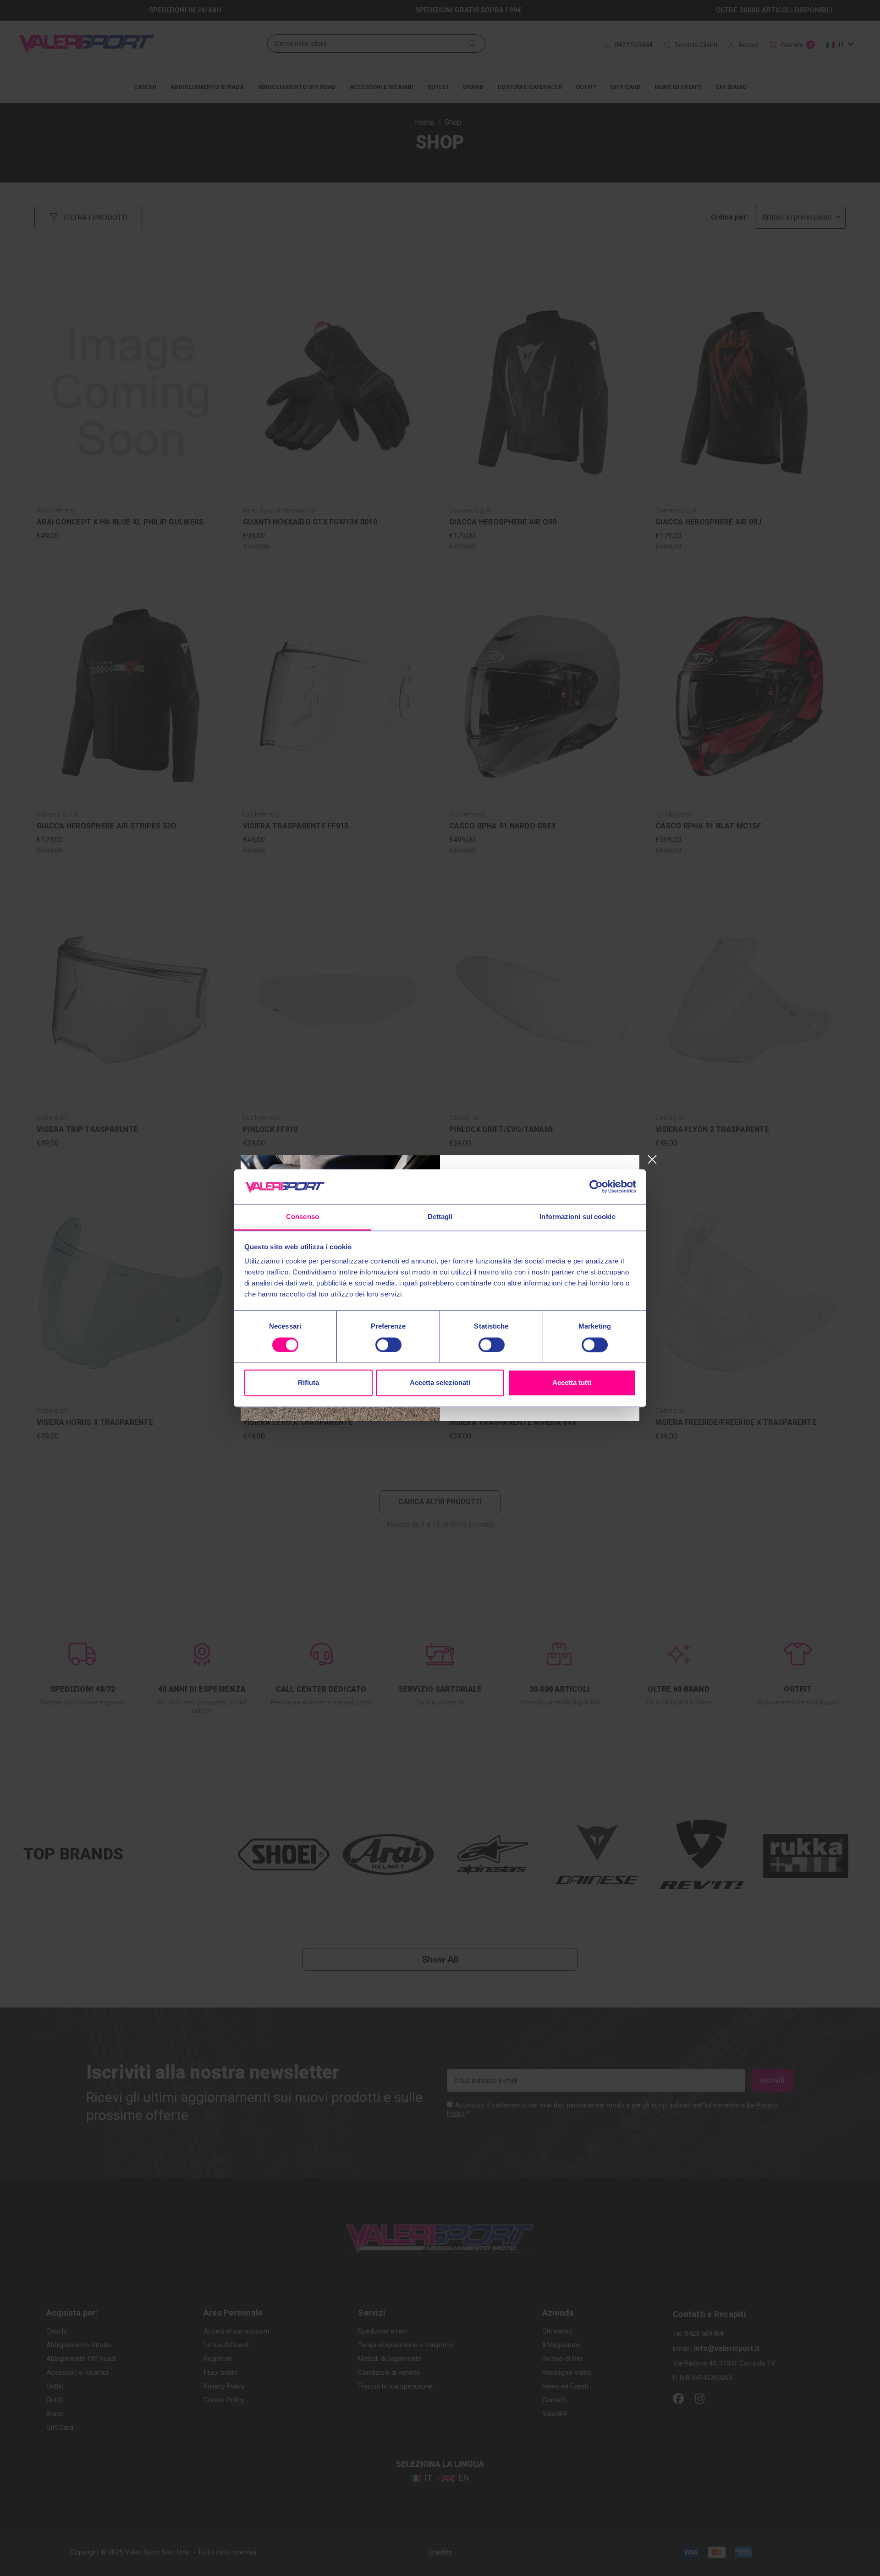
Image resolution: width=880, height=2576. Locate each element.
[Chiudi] (652, 1160)
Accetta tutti (572, 1383)
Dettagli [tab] (440, 1217)
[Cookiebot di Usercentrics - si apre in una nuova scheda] (596, 1186)
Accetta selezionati (440, 1383)
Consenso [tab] (302, 1217)
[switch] (388, 1345)
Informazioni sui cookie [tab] (577, 1217)
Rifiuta (308, 1383)
